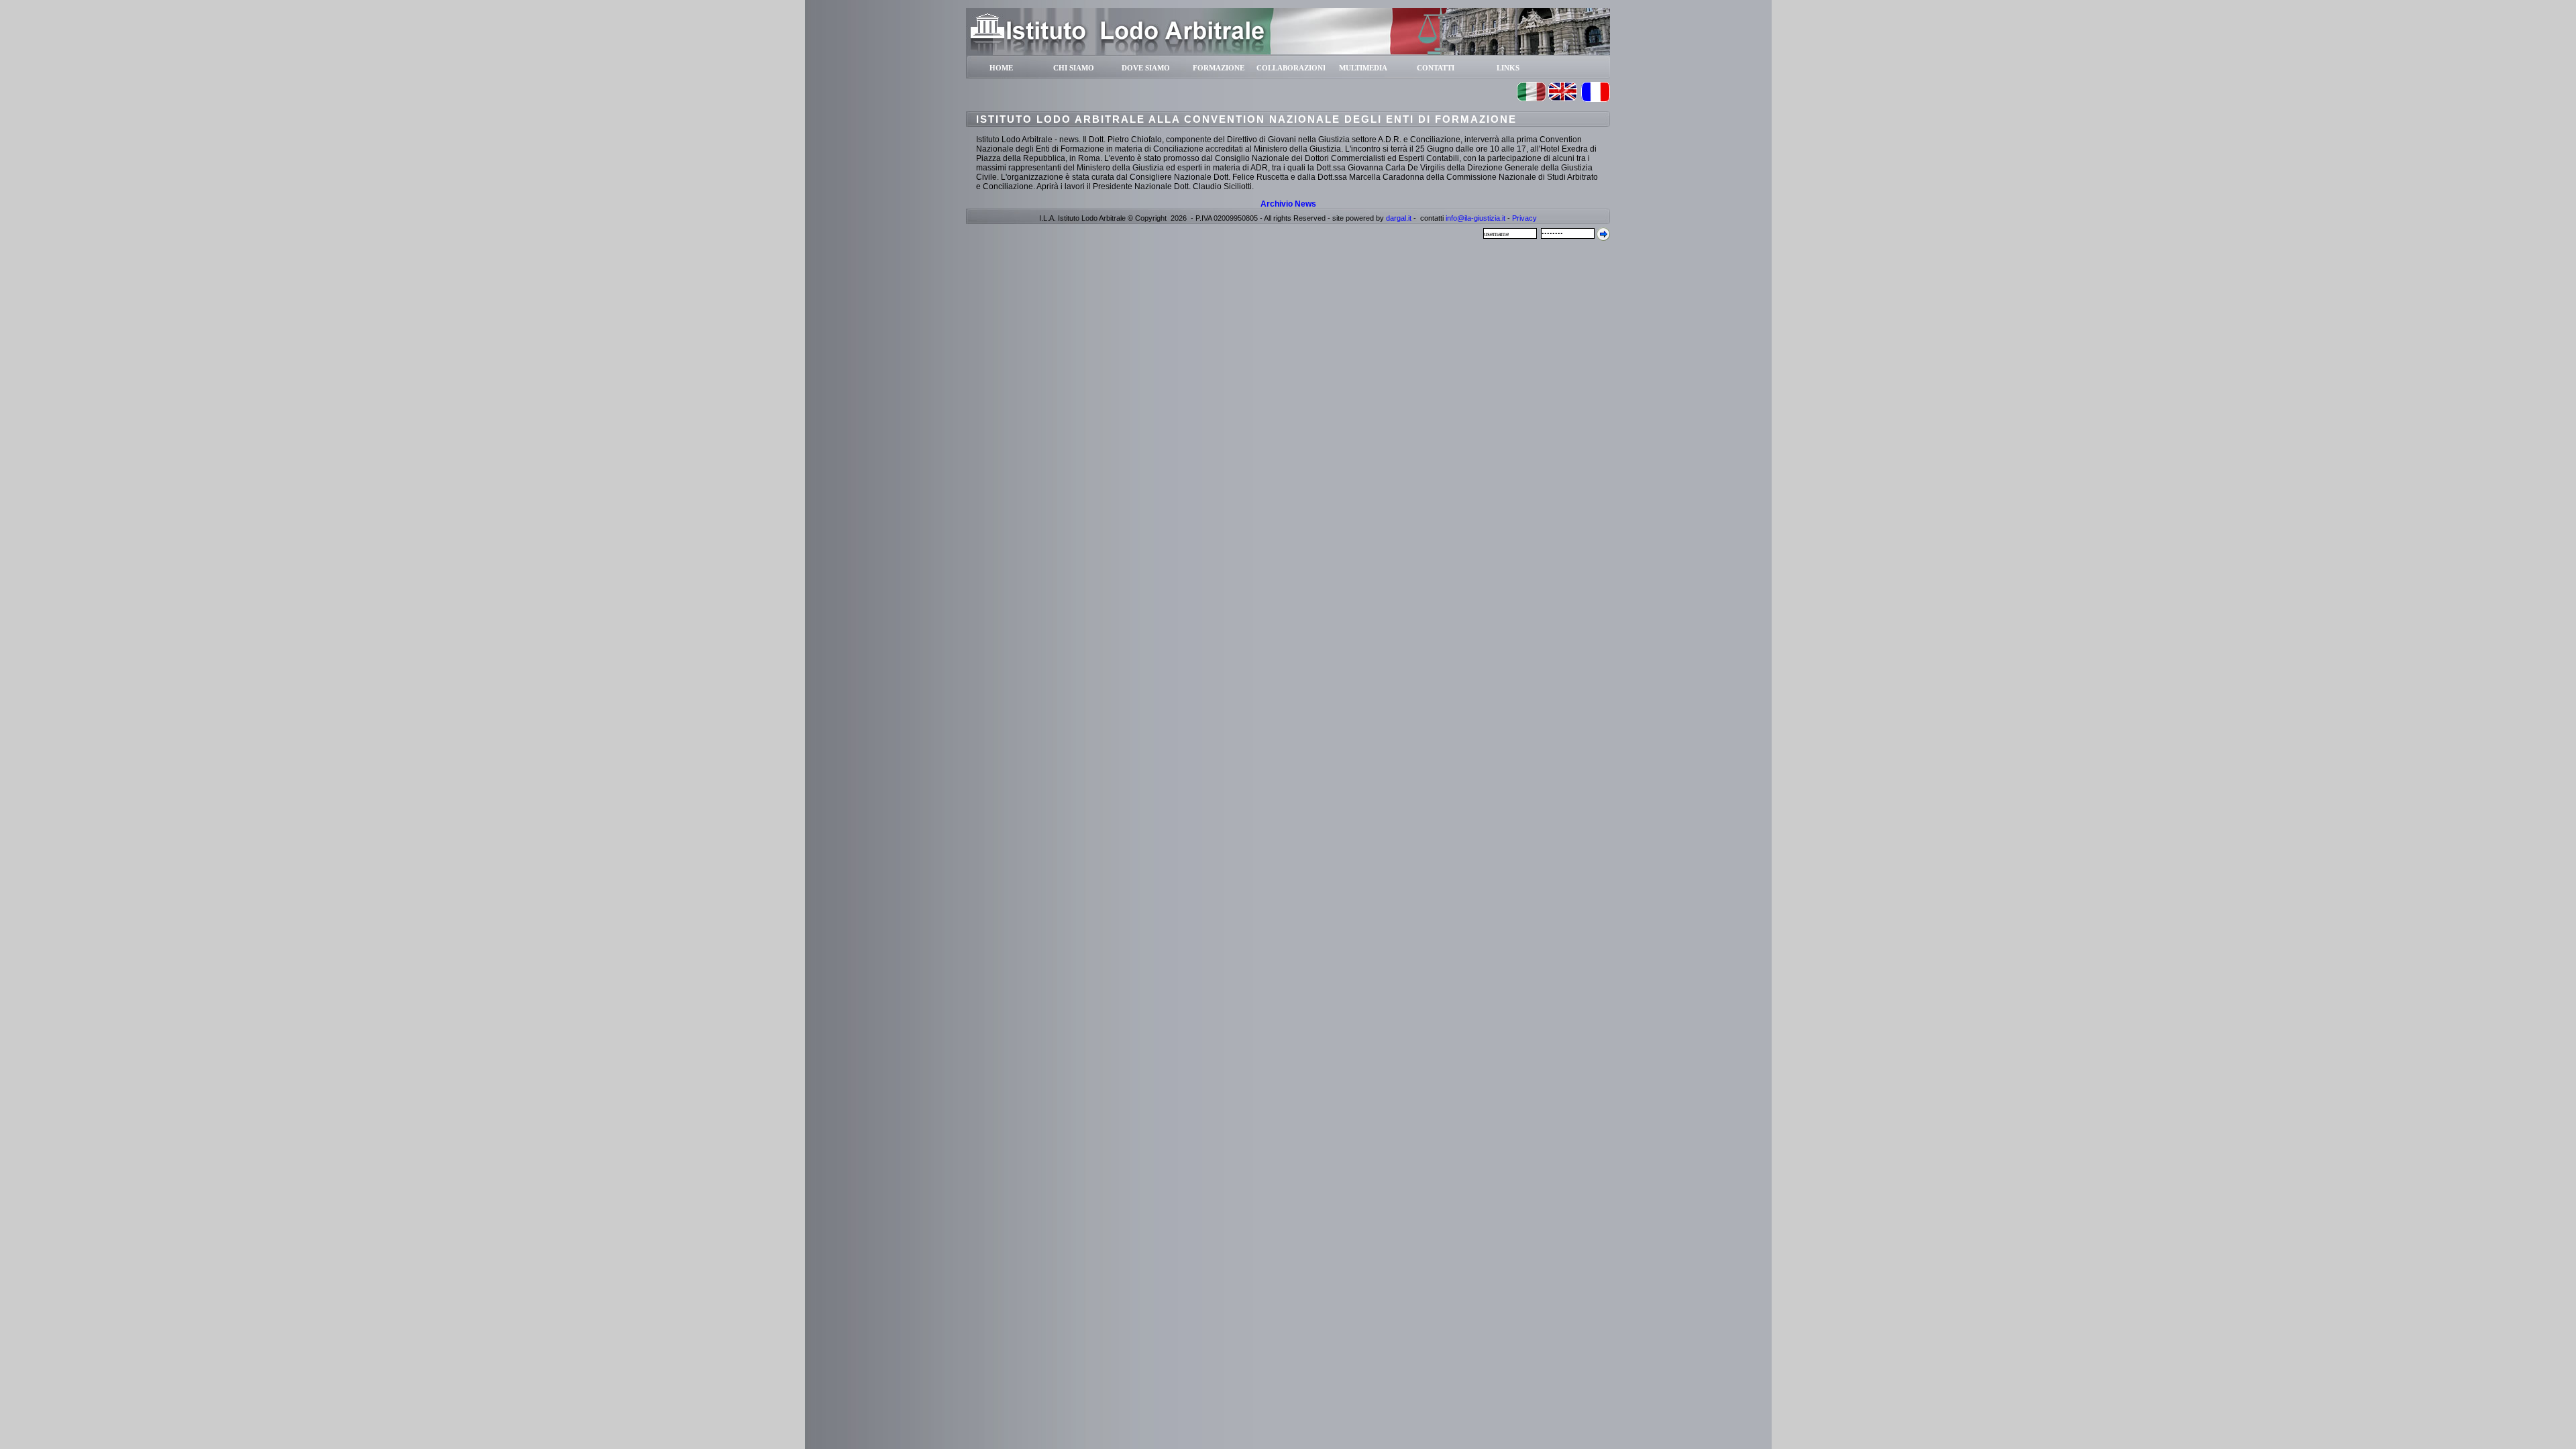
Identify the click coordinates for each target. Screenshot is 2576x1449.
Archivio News (1288, 204)
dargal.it (1399, 218)
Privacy (1524, 218)
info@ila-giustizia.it (1475, 218)
